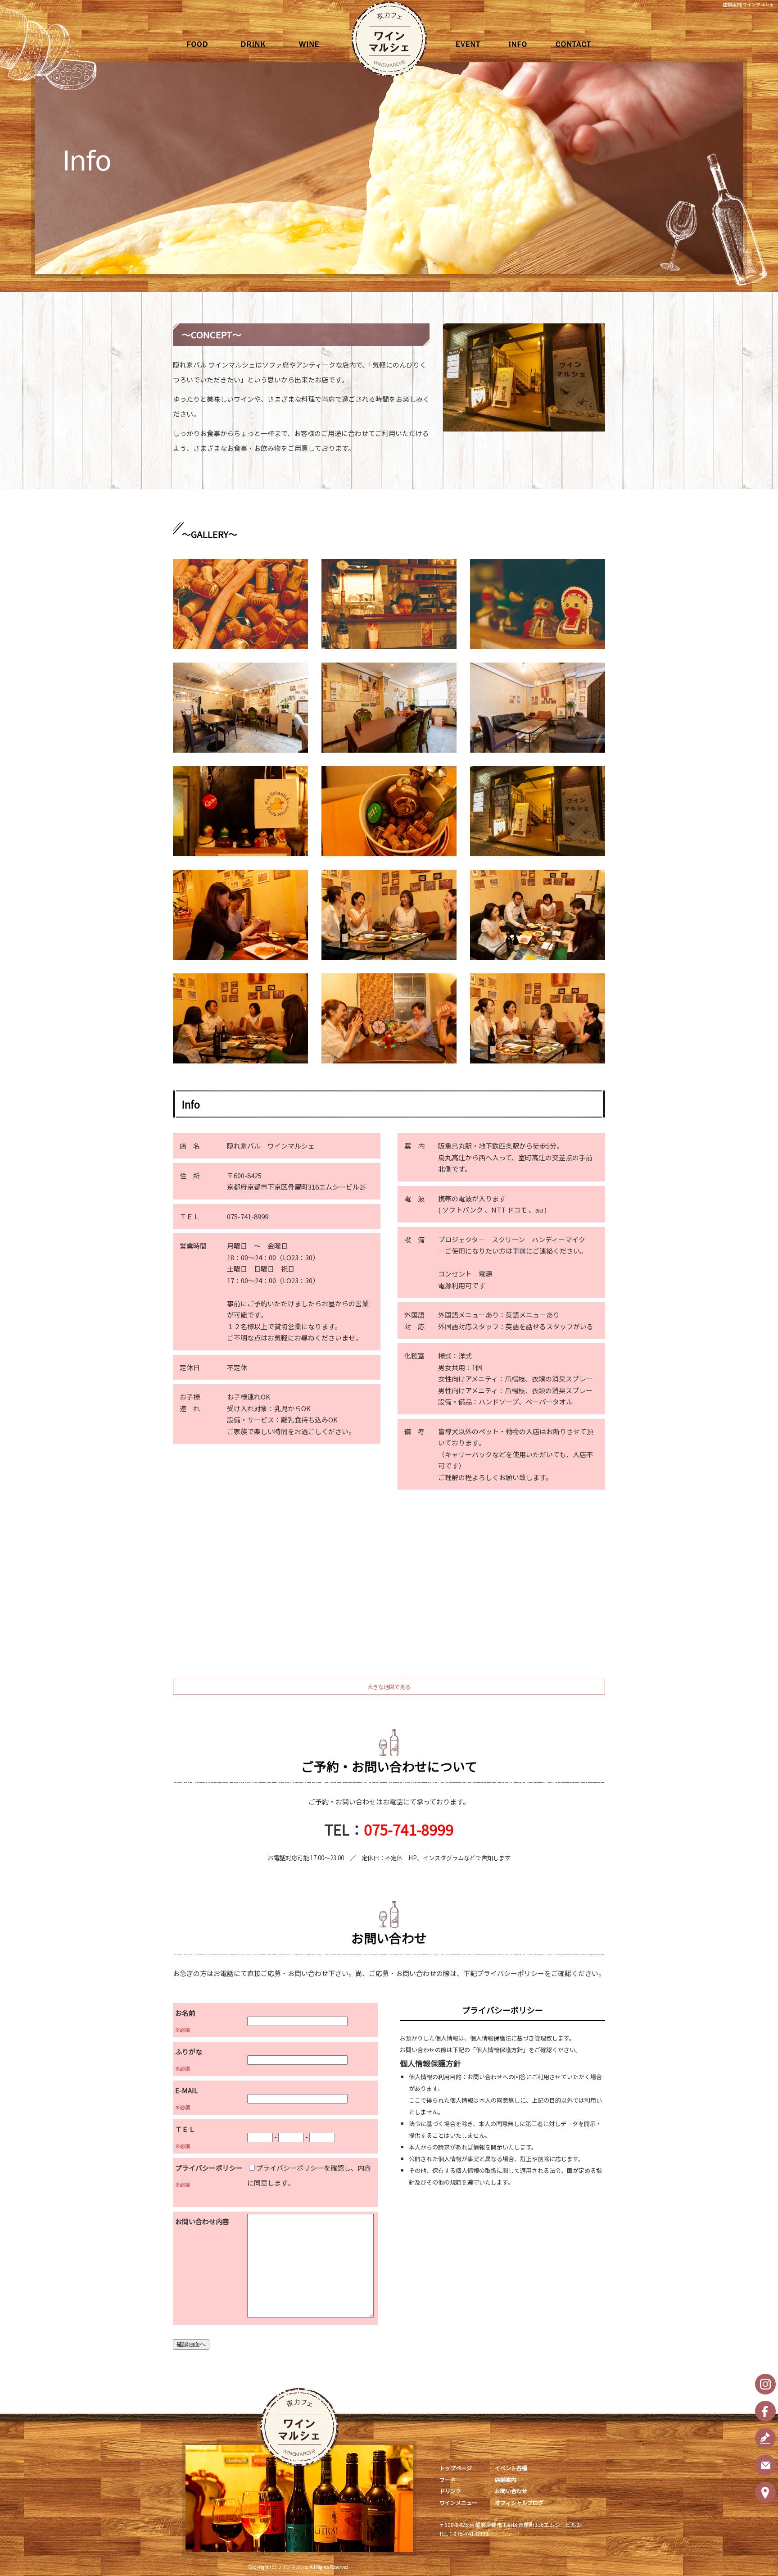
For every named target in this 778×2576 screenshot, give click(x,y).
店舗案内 (517, 44)
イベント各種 (459, 44)
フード (202, 44)
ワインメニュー (319, 44)
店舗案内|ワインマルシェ (749, 4)
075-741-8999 (409, 1829)
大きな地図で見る (389, 1687)
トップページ (456, 2468)
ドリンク (261, 44)
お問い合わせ (576, 44)
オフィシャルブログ (519, 2502)
